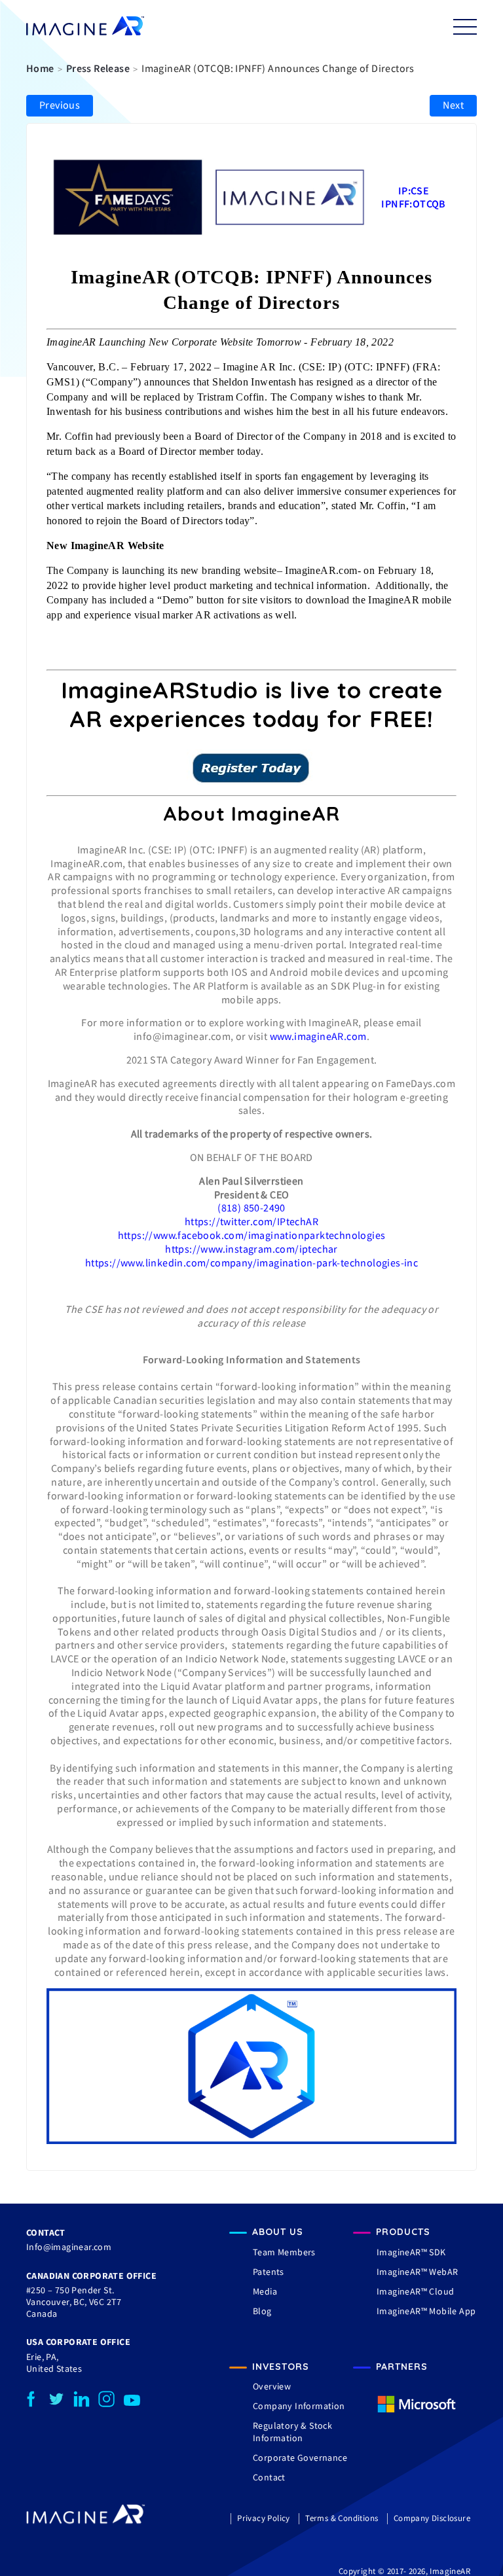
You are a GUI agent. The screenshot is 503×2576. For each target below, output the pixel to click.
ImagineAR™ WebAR (417, 2272)
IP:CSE (414, 190)
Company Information (299, 2406)
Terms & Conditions (342, 2518)
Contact (269, 2477)
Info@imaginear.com (69, 2247)
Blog (262, 2311)
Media (265, 2291)
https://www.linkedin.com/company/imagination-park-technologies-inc (251, 1262)
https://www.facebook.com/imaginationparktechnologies (252, 1235)
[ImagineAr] (85, 27)
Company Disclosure (432, 2518)
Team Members (284, 2252)
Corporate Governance (300, 2458)
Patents (269, 2272)
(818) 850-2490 (251, 1207)
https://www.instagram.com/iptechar (251, 1249)
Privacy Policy (264, 2518)
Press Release (98, 68)
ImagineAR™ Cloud (415, 2291)
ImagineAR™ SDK (411, 2252)
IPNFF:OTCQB (413, 204)
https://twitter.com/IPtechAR (251, 1221)
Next (453, 105)
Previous (60, 105)
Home (40, 68)
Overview (272, 2386)
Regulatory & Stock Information (292, 2431)
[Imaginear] (86, 2521)
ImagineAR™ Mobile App (426, 2311)
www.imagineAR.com (318, 1036)
